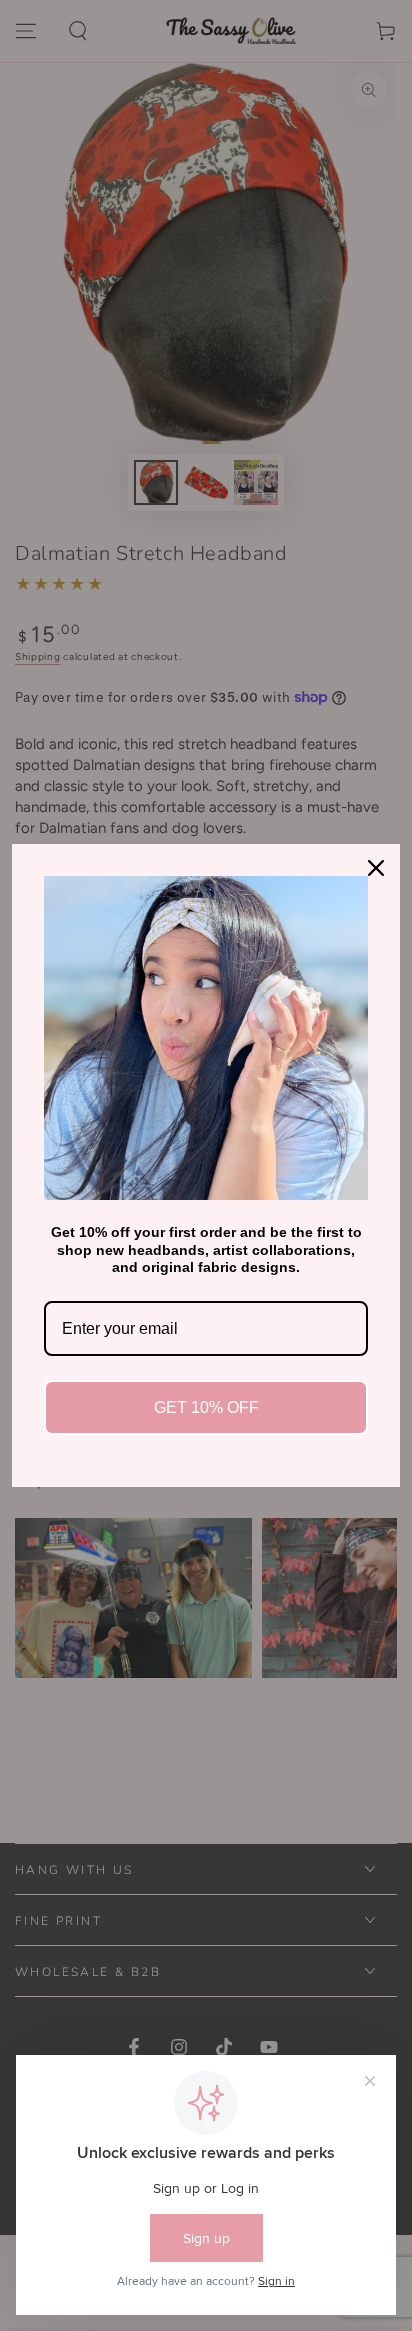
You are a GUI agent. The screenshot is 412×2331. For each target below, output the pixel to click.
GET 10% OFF (206, 1407)
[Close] (376, 868)
